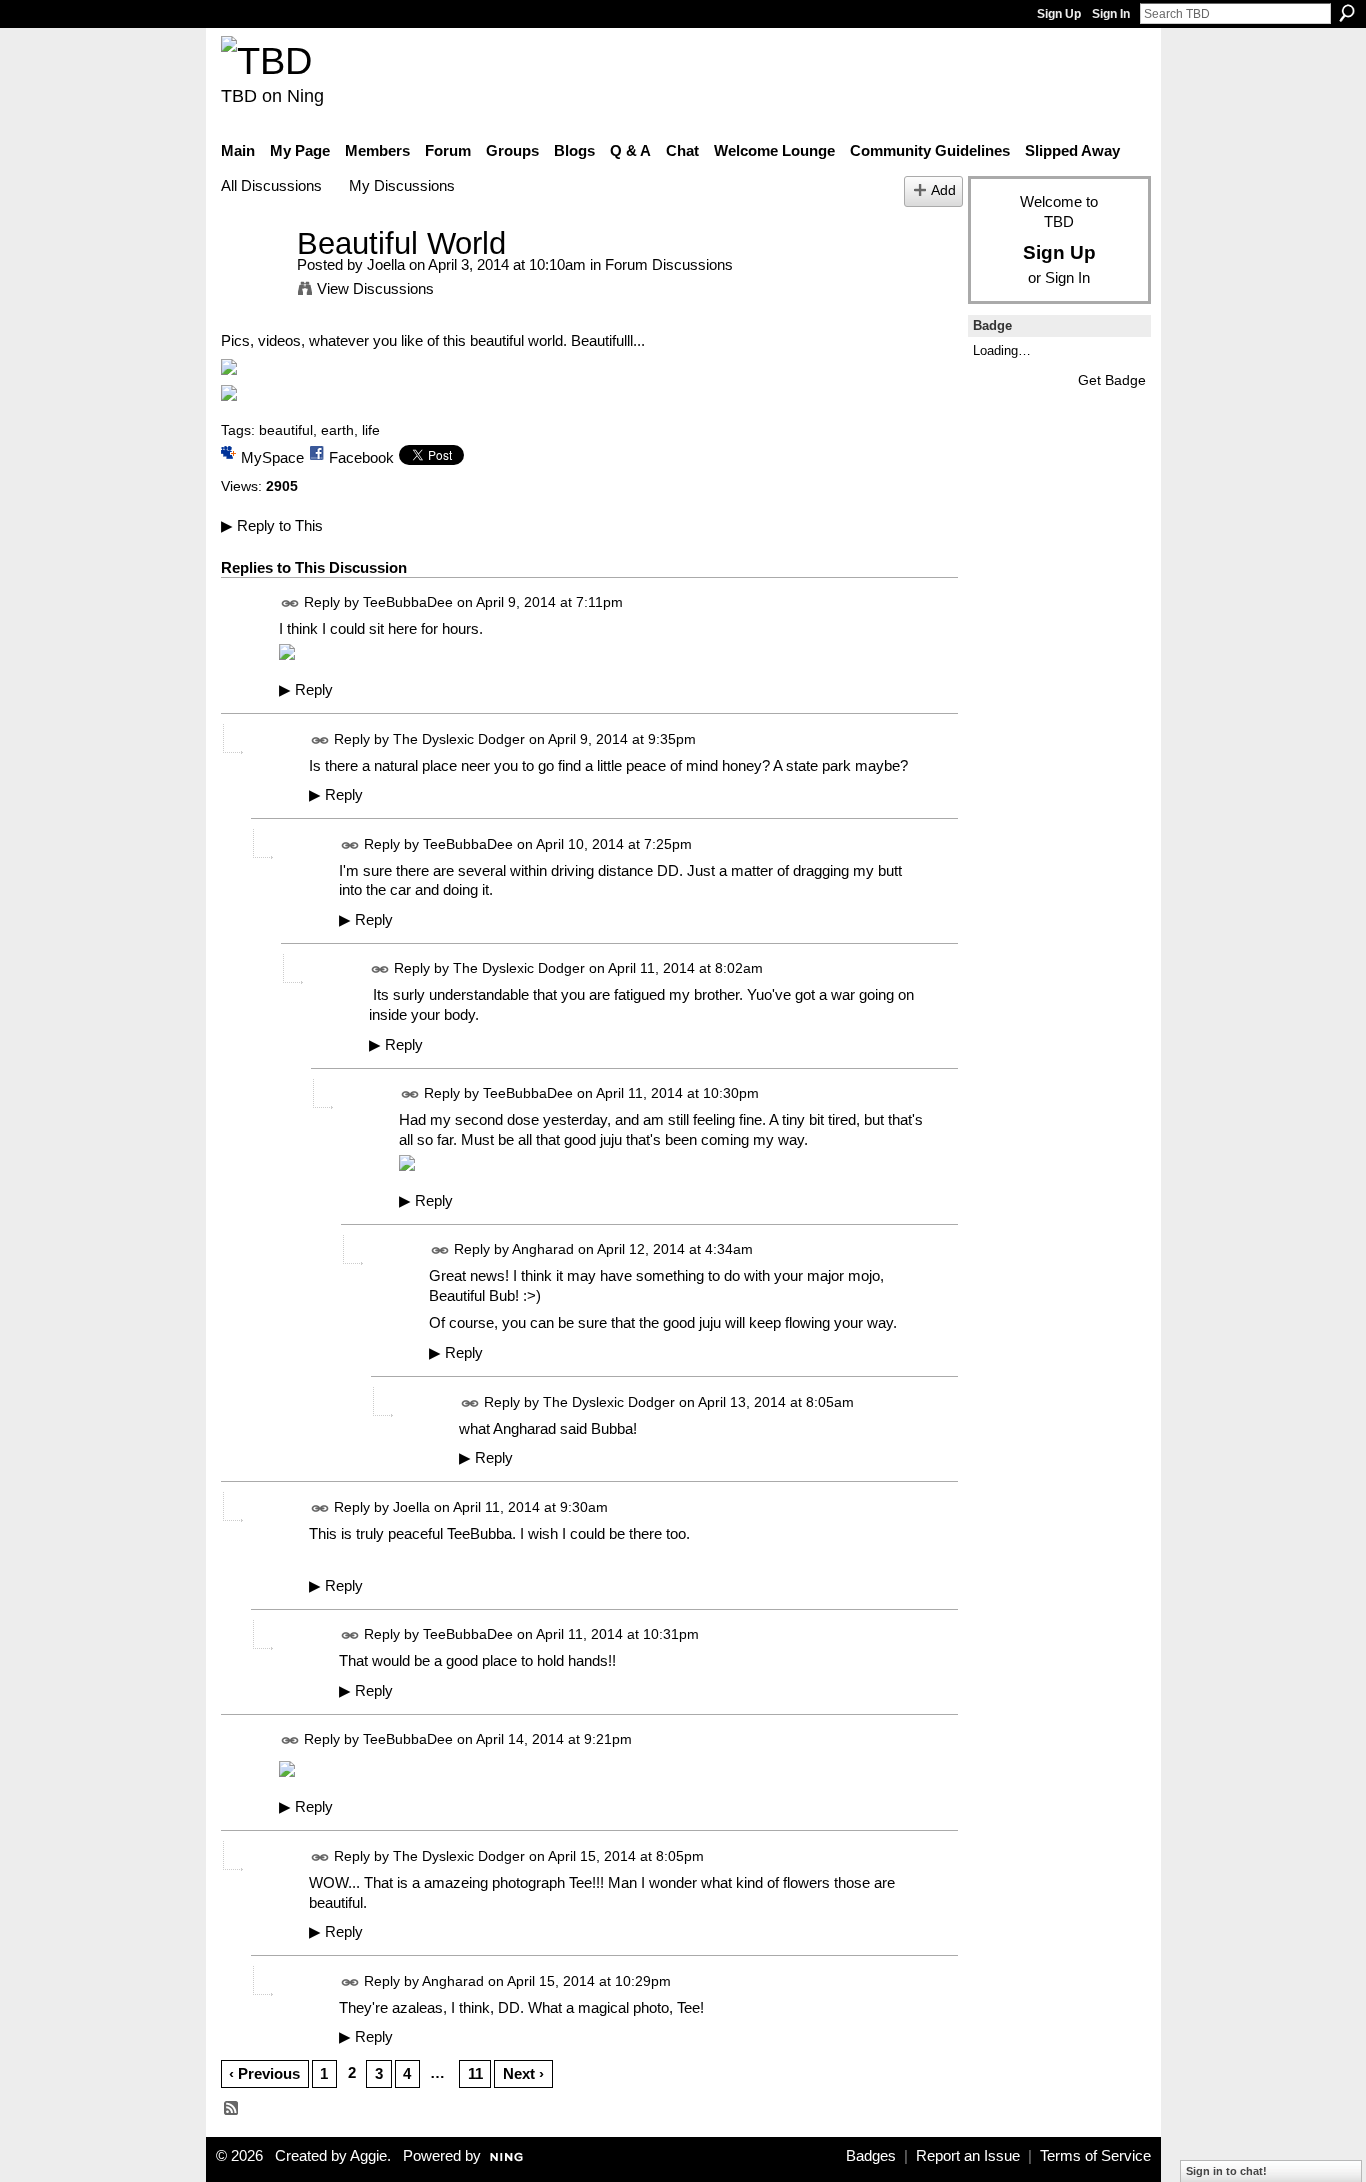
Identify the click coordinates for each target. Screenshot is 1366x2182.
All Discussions (271, 185)
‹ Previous (264, 2073)
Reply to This (272, 525)
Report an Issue (968, 2156)
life (371, 430)
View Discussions (375, 288)
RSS (232, 2109)
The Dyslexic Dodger (459, 739)
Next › (523, 2073)
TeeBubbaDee (408, 603)
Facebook (361, 457)
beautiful (286, 430)
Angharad (543, 1249)
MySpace (272, 457)
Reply (306, 690)
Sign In (1111, 14)
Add (943, 190)
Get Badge (1112, 380)
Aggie (368, 2156)
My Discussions (402, 185)
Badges (871, 2156)
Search (1347, 13)
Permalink (290, 603)
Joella (386, 264)
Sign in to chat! (1226, 2171)
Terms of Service (1095, 2156)
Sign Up (1059, 14)
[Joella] (253, 280)
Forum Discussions (669, 264)
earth (337, 430)
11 (475, 2073)
